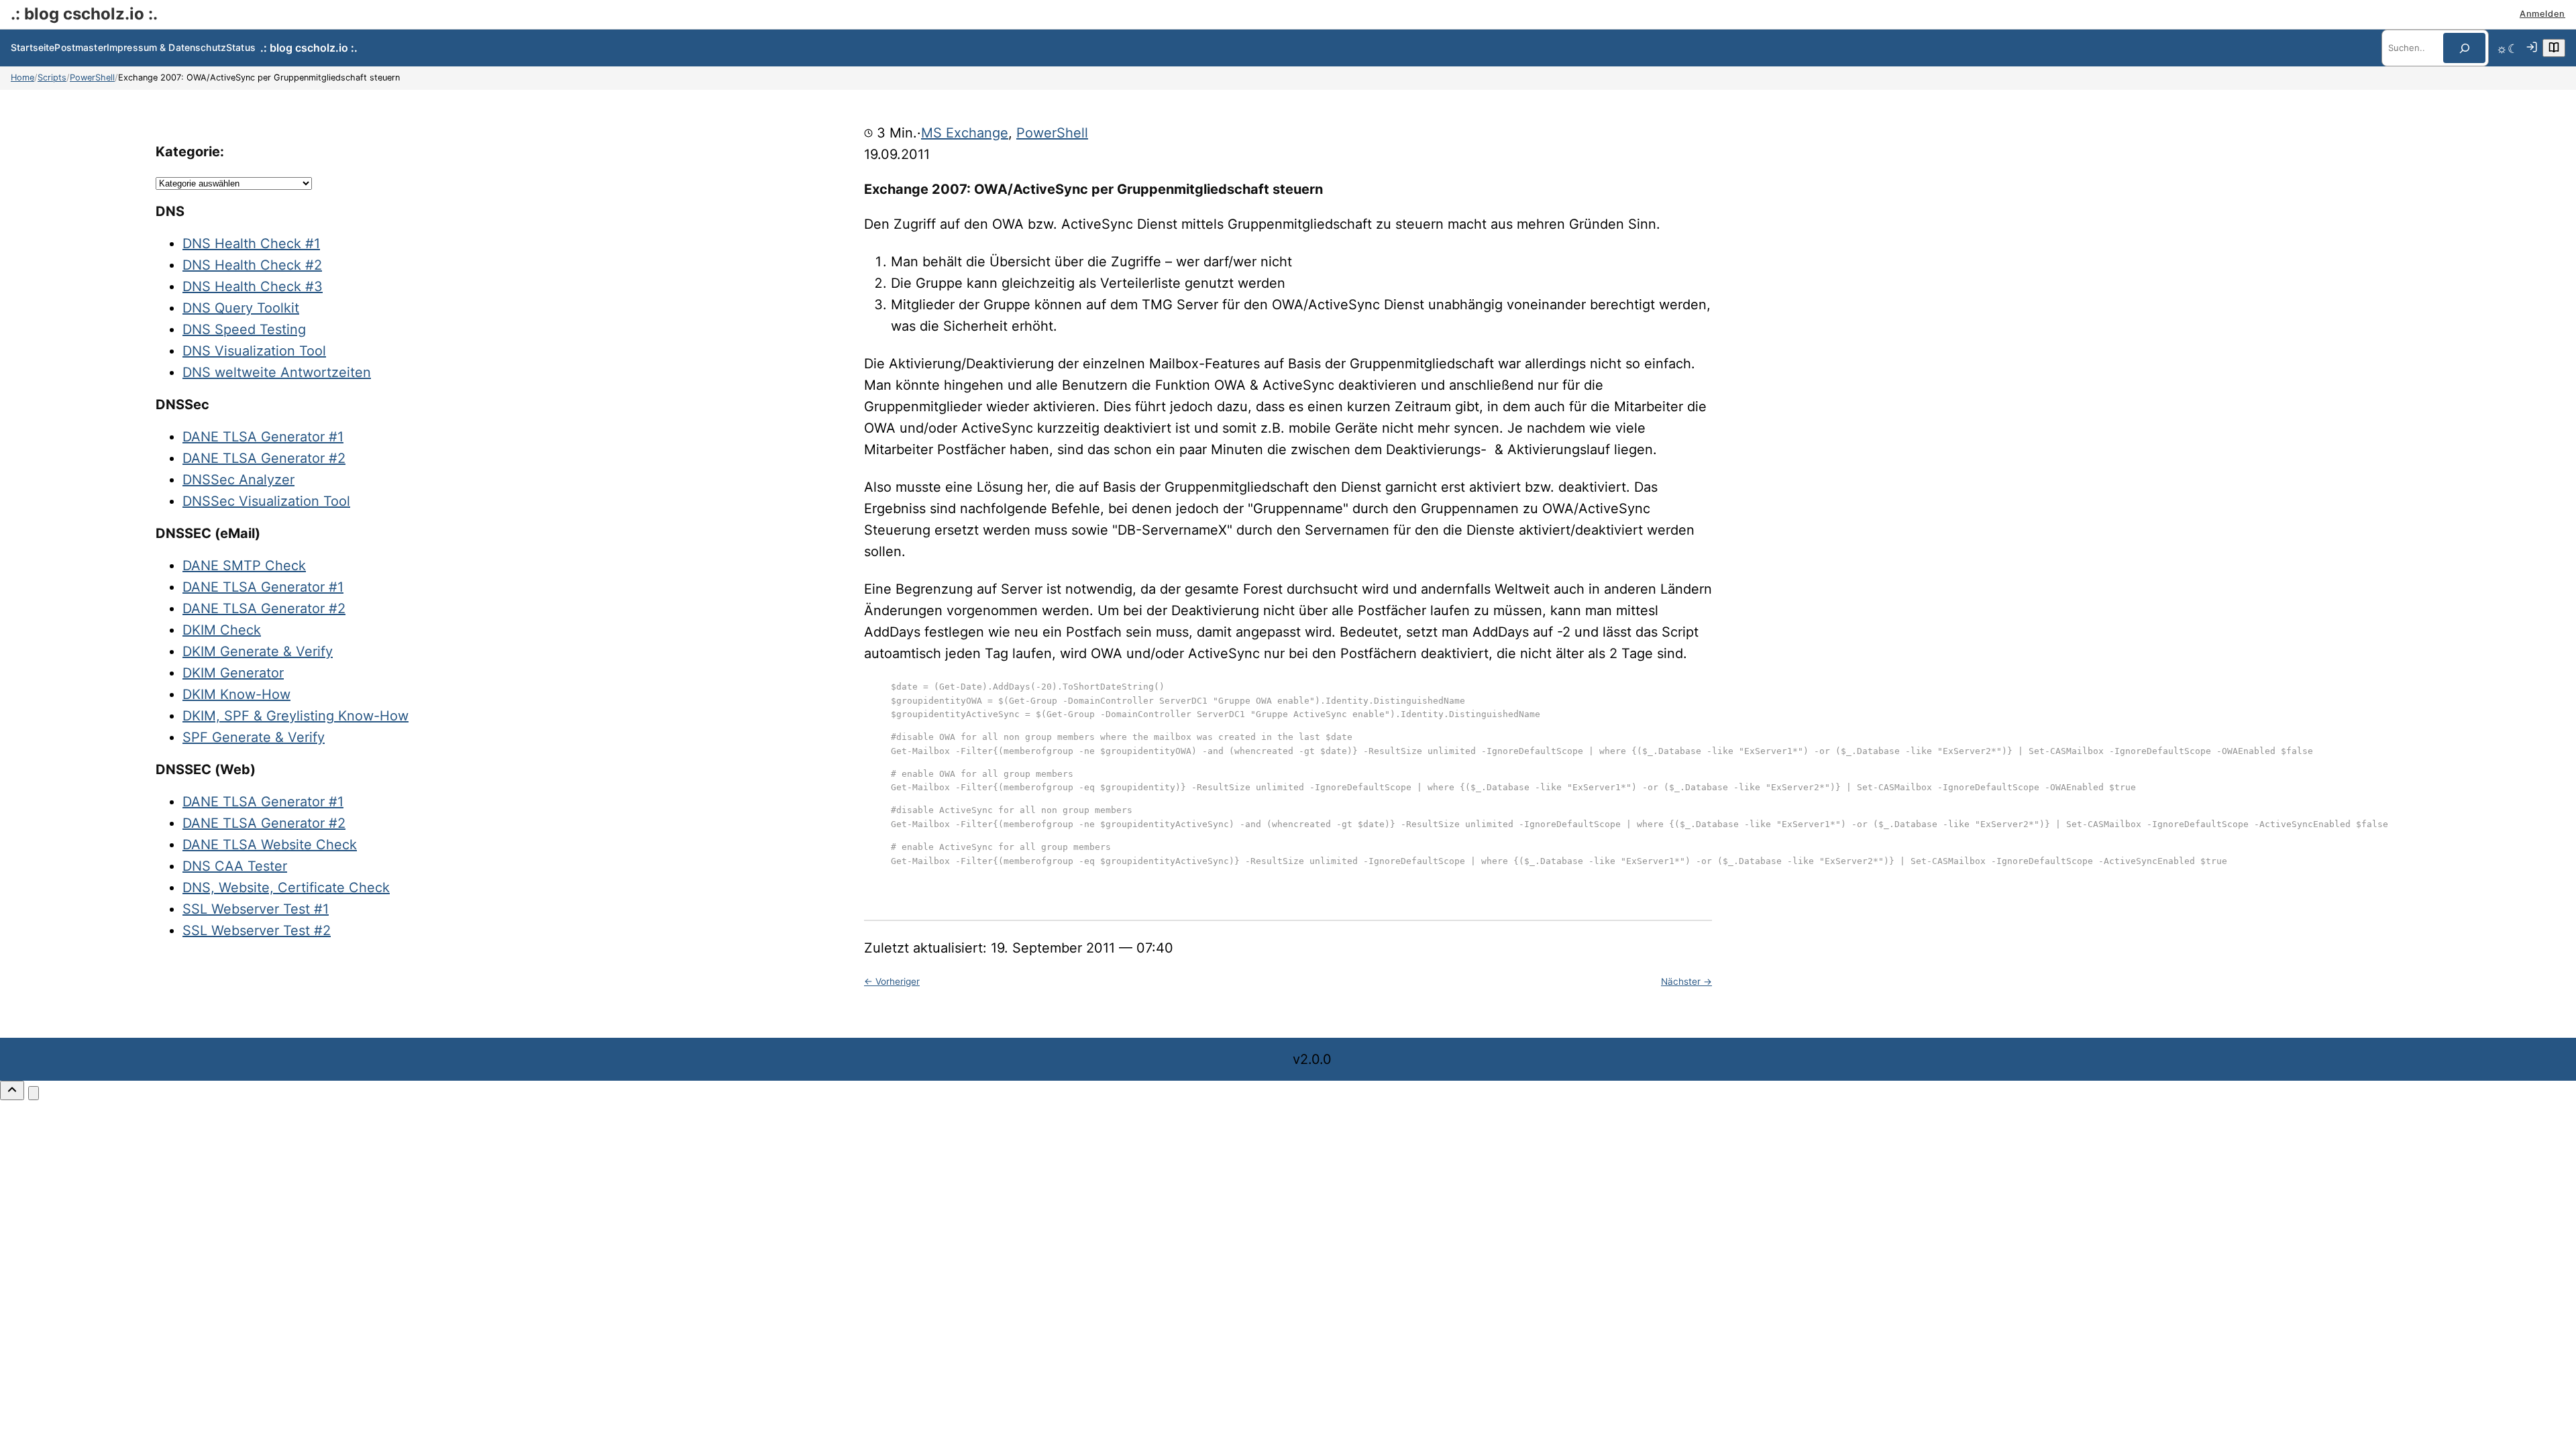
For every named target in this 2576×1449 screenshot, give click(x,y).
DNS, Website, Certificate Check (286, 888)
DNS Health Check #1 (251, 244)
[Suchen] (2464, 48)
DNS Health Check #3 (253, 286)
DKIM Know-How (236, 694)
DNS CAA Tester (235, 866)
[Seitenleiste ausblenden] (34, 1093)
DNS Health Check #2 (252, 265)
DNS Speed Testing (244, 329)
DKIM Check (222, 630)
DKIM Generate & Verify (258, 651)
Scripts (52, 77)
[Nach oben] (12, 1090)
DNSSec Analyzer (238, 480)
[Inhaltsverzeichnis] (2554, 48)
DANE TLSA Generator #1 (263, 437)
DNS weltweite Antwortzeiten (277, 372)
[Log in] (2532, 48)
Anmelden (2542, 14)
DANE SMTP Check (244, 566)
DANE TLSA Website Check (270, 845)
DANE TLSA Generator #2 (264, 458)
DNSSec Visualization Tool (266, 501)
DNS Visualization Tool (254, 351)
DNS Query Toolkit (241, 308)
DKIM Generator (233, 673)
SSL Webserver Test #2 (257, 930)
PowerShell (92, 77)
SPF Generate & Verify (254, 737)
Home (22, 77)
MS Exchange (965, 133)
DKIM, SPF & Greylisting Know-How (296, 716)
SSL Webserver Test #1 (256, 909)
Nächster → (1686, 981)
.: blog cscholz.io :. (84, 14)
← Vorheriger (892, 981)
